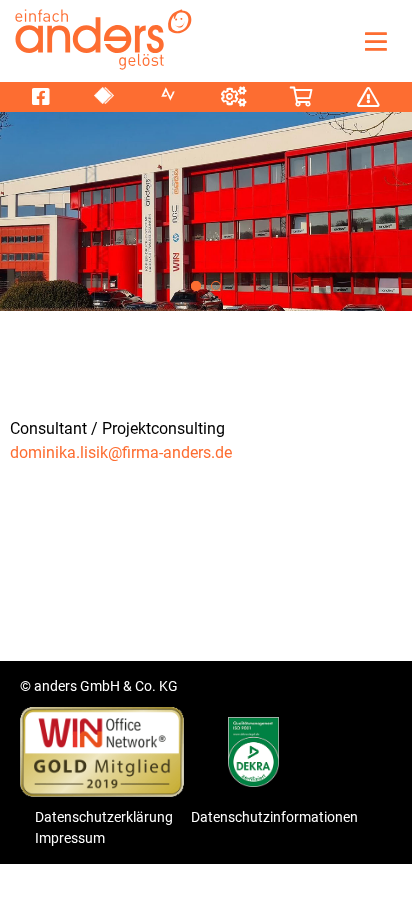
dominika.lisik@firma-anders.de (121, 452)
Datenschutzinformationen (274, 817)
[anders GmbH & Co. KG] (100, 37)
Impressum (70, 838)
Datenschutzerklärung (104, 817)
